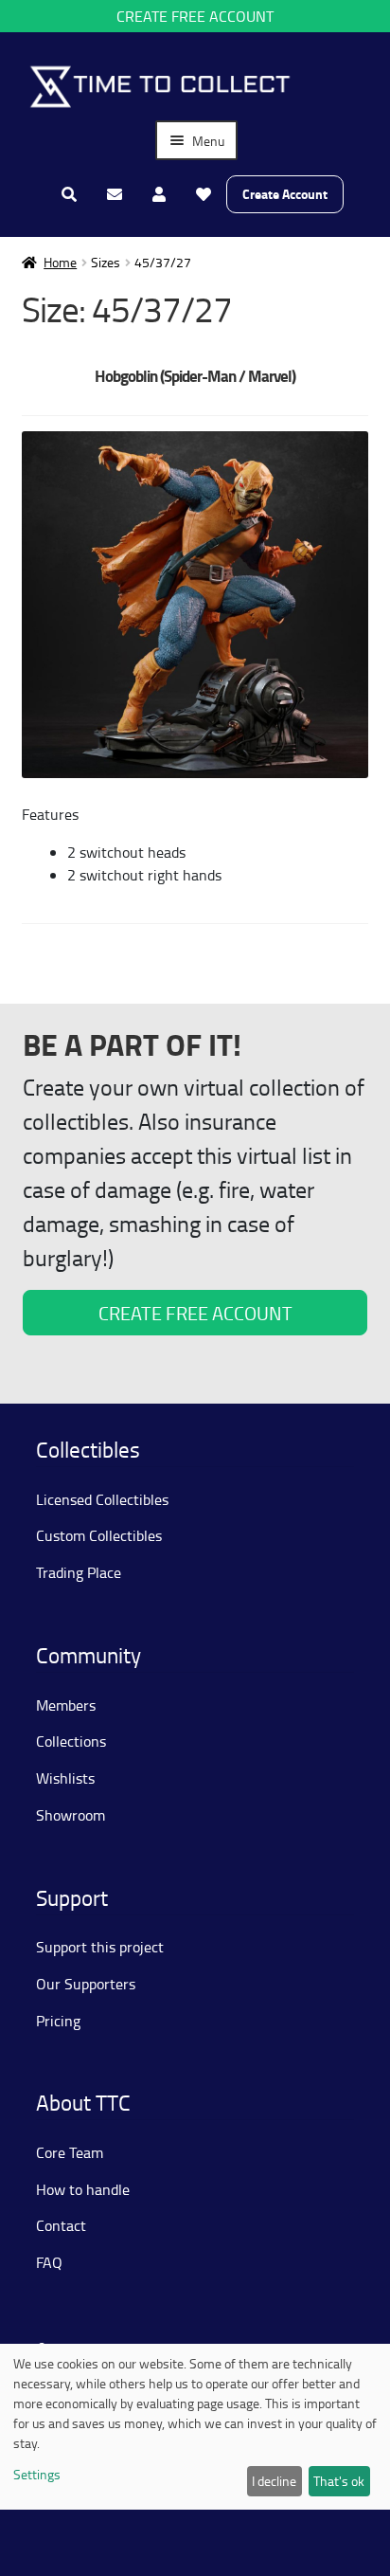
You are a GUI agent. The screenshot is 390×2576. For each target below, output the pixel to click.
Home (60, 262)
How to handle (83, 2189)
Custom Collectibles (99, 1535)
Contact (61, 2225)
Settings (37, 2474)
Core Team (70, 2152)
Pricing (58, 2021)
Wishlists (65, 1778)
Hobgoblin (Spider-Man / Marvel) (195, 376)
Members (66, 1705)
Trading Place (79, 1572)
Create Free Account (195, 16)
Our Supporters (86, 1984)
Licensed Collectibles (102, 1499)
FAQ (49, 2262)
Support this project (100, 1947)
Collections (71, 1741)
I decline (274, 2481)
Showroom (71, 1815)
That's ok (339, 2481)
